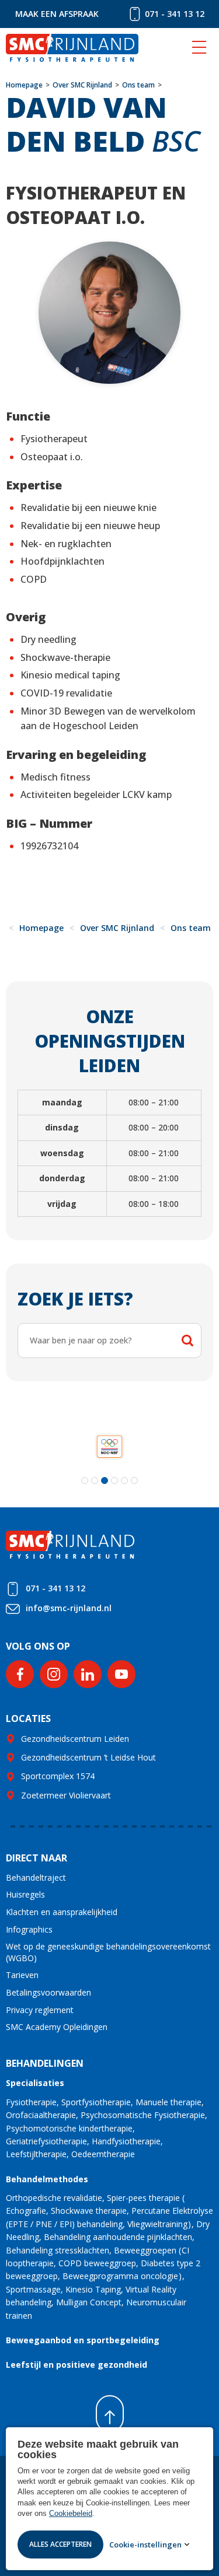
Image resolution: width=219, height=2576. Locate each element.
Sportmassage (33, 2289)
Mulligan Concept (89, 2302)
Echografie (26, 2211)
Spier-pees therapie (143, 2198)
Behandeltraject (36, 1877)
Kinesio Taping (93, 2289)
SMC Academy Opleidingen (57, 2027)
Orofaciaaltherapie (41, 2115)
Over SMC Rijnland (82, 85)
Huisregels (25, 1894)
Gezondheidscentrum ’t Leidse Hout (88, 1757)
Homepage (24, 85)
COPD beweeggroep (97, 2263)
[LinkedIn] (88, 1674)
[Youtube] (121, 1674)
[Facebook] (20, 1674)
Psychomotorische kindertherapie (69, 2128)
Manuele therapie (168, 2102)
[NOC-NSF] (109, 1446)
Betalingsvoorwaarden (48, 1992)
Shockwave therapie (89, 2211)
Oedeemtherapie (103, 2154)
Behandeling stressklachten (58, 2250)
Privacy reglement (40, 2010)
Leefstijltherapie (36, 2154)
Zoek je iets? (75, 1299)
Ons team (138, 85)
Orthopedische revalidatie (54, 2198)
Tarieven (22, 1975)
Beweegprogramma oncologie (120, 2276)
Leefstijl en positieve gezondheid (77, 2365)
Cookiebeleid (71, 2513)
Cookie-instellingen (145, 2544)
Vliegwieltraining (157, 2224)
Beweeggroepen (145, 2250)
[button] (85, 1480)
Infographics (29, 1929)
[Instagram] (54, 1674)
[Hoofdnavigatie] (199, 48)
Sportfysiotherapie (96, 2102)
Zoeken (187, 1340)
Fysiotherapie (31, 2102)
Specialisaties (35, 2083)
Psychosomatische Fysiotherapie (143, 2115)
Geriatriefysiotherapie (46, 2141)
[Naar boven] (110, 2414)
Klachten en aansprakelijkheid (62, 1912)
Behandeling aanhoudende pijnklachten (118, 2237)
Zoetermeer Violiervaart (66, 1795)
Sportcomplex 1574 (58, 1776)
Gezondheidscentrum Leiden (75, 1739)
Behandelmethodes (47, 2179)
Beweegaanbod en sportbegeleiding (83, 2340)
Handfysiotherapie (126, 2141)
